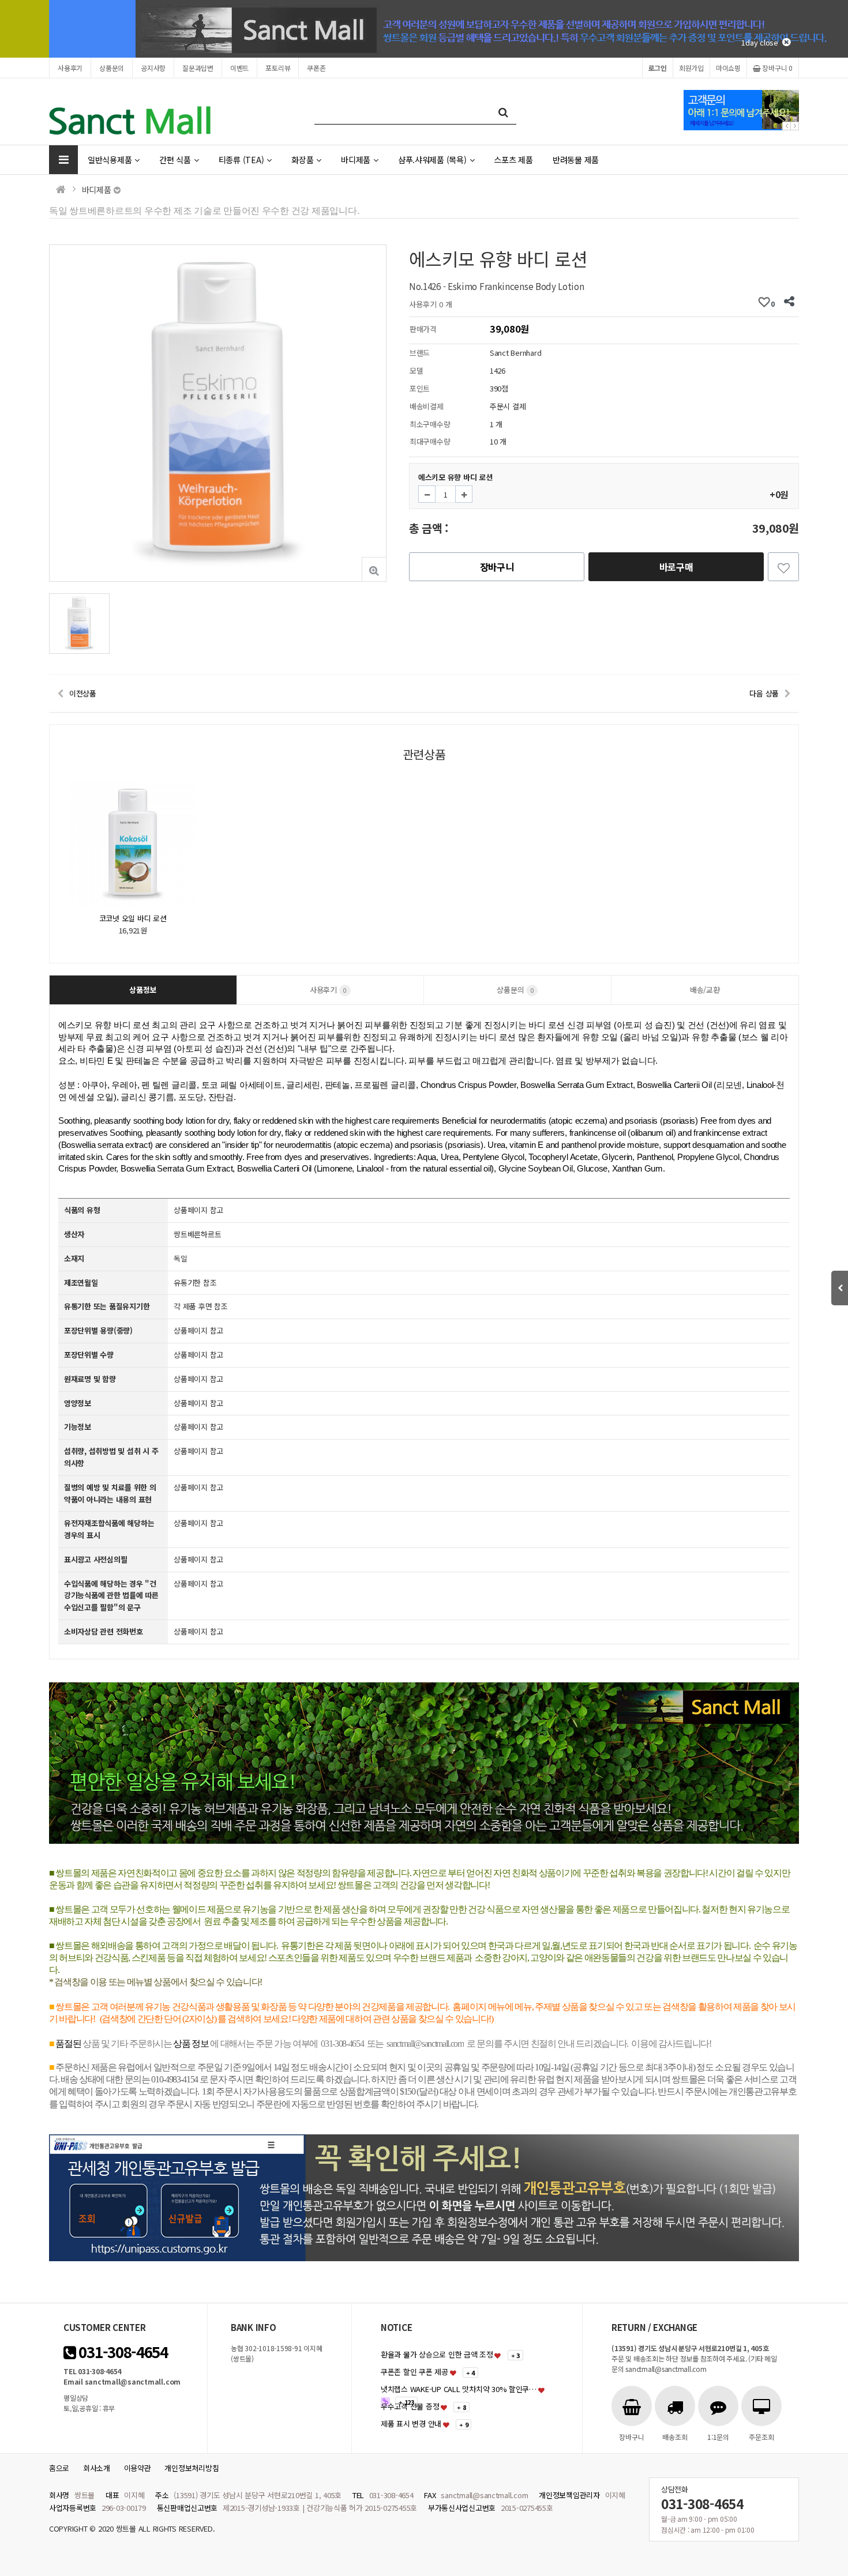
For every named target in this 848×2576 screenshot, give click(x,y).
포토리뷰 (278, 68)
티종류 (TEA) (241, 159)
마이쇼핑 (728, 68)
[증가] (464, 494)
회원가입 (691, 68)
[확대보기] (374, 569)
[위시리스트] (783, 567)
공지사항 (153, 68)
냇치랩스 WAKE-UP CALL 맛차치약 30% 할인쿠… (459, 2389)
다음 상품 (764, 693)
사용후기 (70, 68)
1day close (762, 42)
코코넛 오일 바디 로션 (133, 918)
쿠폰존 (316, 68)
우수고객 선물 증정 (410, 2406)
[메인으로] (61, 189)
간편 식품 (175, 159)
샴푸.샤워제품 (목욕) (432, 159)
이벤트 (239, 68)
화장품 (302, 159)
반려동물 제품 (576, 159)
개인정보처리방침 (192, 2468)
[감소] (427, 494)
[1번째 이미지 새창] (79, 622)
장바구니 (777, 68)
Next (795, 126)
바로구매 (676, 567)
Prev (787, 126)
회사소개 (97, 2468)
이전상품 (83, 693)
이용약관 (138, 2468)
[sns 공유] (789, 302)
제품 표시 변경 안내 (411, 2424)
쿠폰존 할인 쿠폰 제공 (414, 2372)
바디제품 (356, 159)
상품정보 (143, 990)
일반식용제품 (110, 159)
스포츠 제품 (513, 159)
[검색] (503, 112)
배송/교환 (705, 990)
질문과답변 (198, 68)
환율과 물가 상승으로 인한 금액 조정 (437, 2354)
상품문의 (112, 68)
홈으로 (59, 2468)
